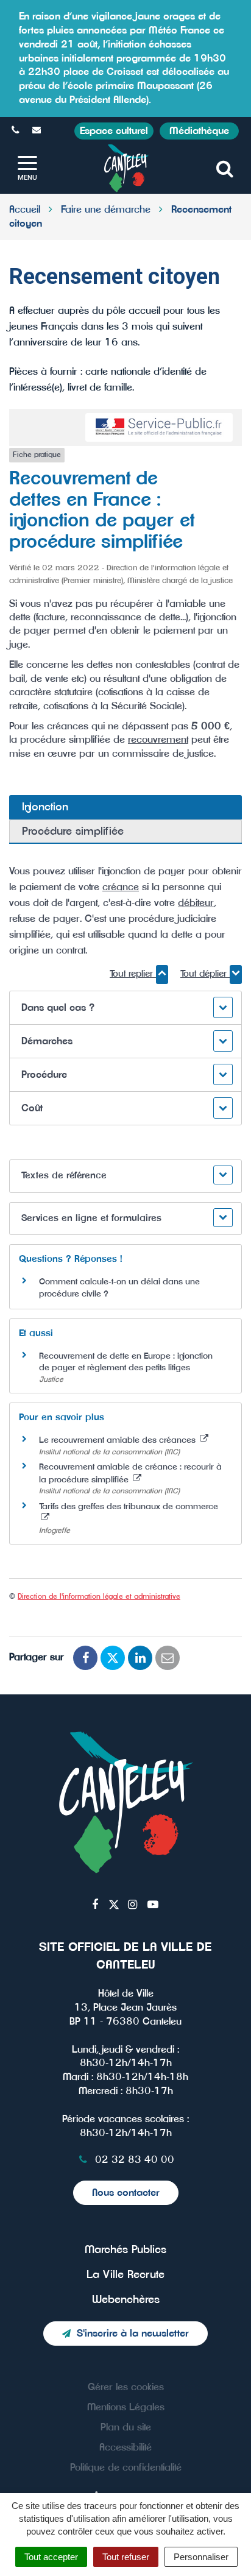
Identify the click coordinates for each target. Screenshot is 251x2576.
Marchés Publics (125, 2250)
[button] (125, 1008)
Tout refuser (126, 2557)
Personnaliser (201, 2557)
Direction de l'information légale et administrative (99, 1596)
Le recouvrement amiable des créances (118, 1440)
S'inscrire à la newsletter (133, 2334)
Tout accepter (51, 2557)
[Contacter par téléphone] (17, 130)
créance (121, 887)
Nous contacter (126, 2193)
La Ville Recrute (125, 2275)
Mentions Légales (126, 2407)
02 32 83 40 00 (133, 2160)
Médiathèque (199, 131)
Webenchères (126, 2300)
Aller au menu (34, 7)
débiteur (196, 903)
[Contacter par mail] (38, 130)
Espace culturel (114, 131)
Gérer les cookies (126, 2387)
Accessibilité (125, 2447)
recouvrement (158, 740)
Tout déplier (205, 974)
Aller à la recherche (196, 7)
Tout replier (133, 974)
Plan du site (126, 2427)
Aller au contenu (109, 7)
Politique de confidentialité (126, 2468)
